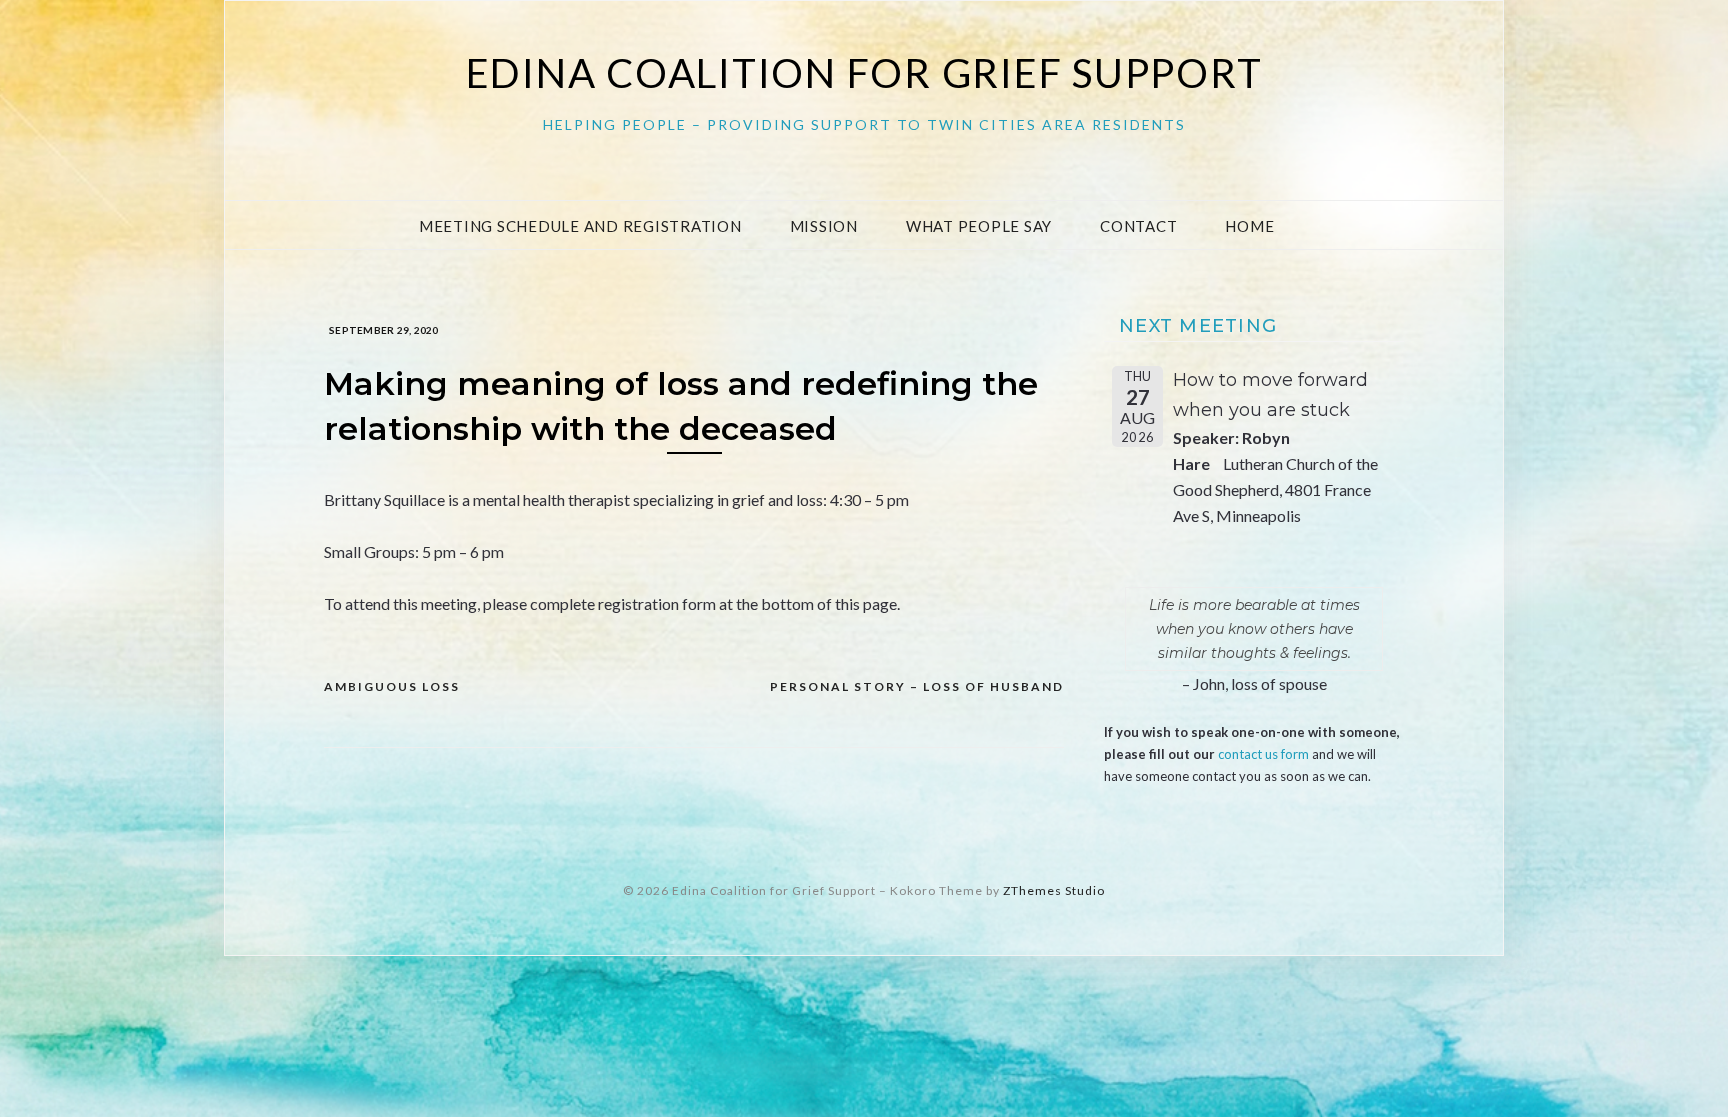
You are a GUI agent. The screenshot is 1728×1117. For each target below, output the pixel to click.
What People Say (979, 226)
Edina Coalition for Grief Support (864, 73)
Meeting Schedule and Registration (580, 226)
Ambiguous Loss (392, 686)
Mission (824, 226)
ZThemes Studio (1054, 890)
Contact (1138, 226)
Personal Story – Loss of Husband (917, 686)
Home (1249, 226)
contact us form (1263, 754)
